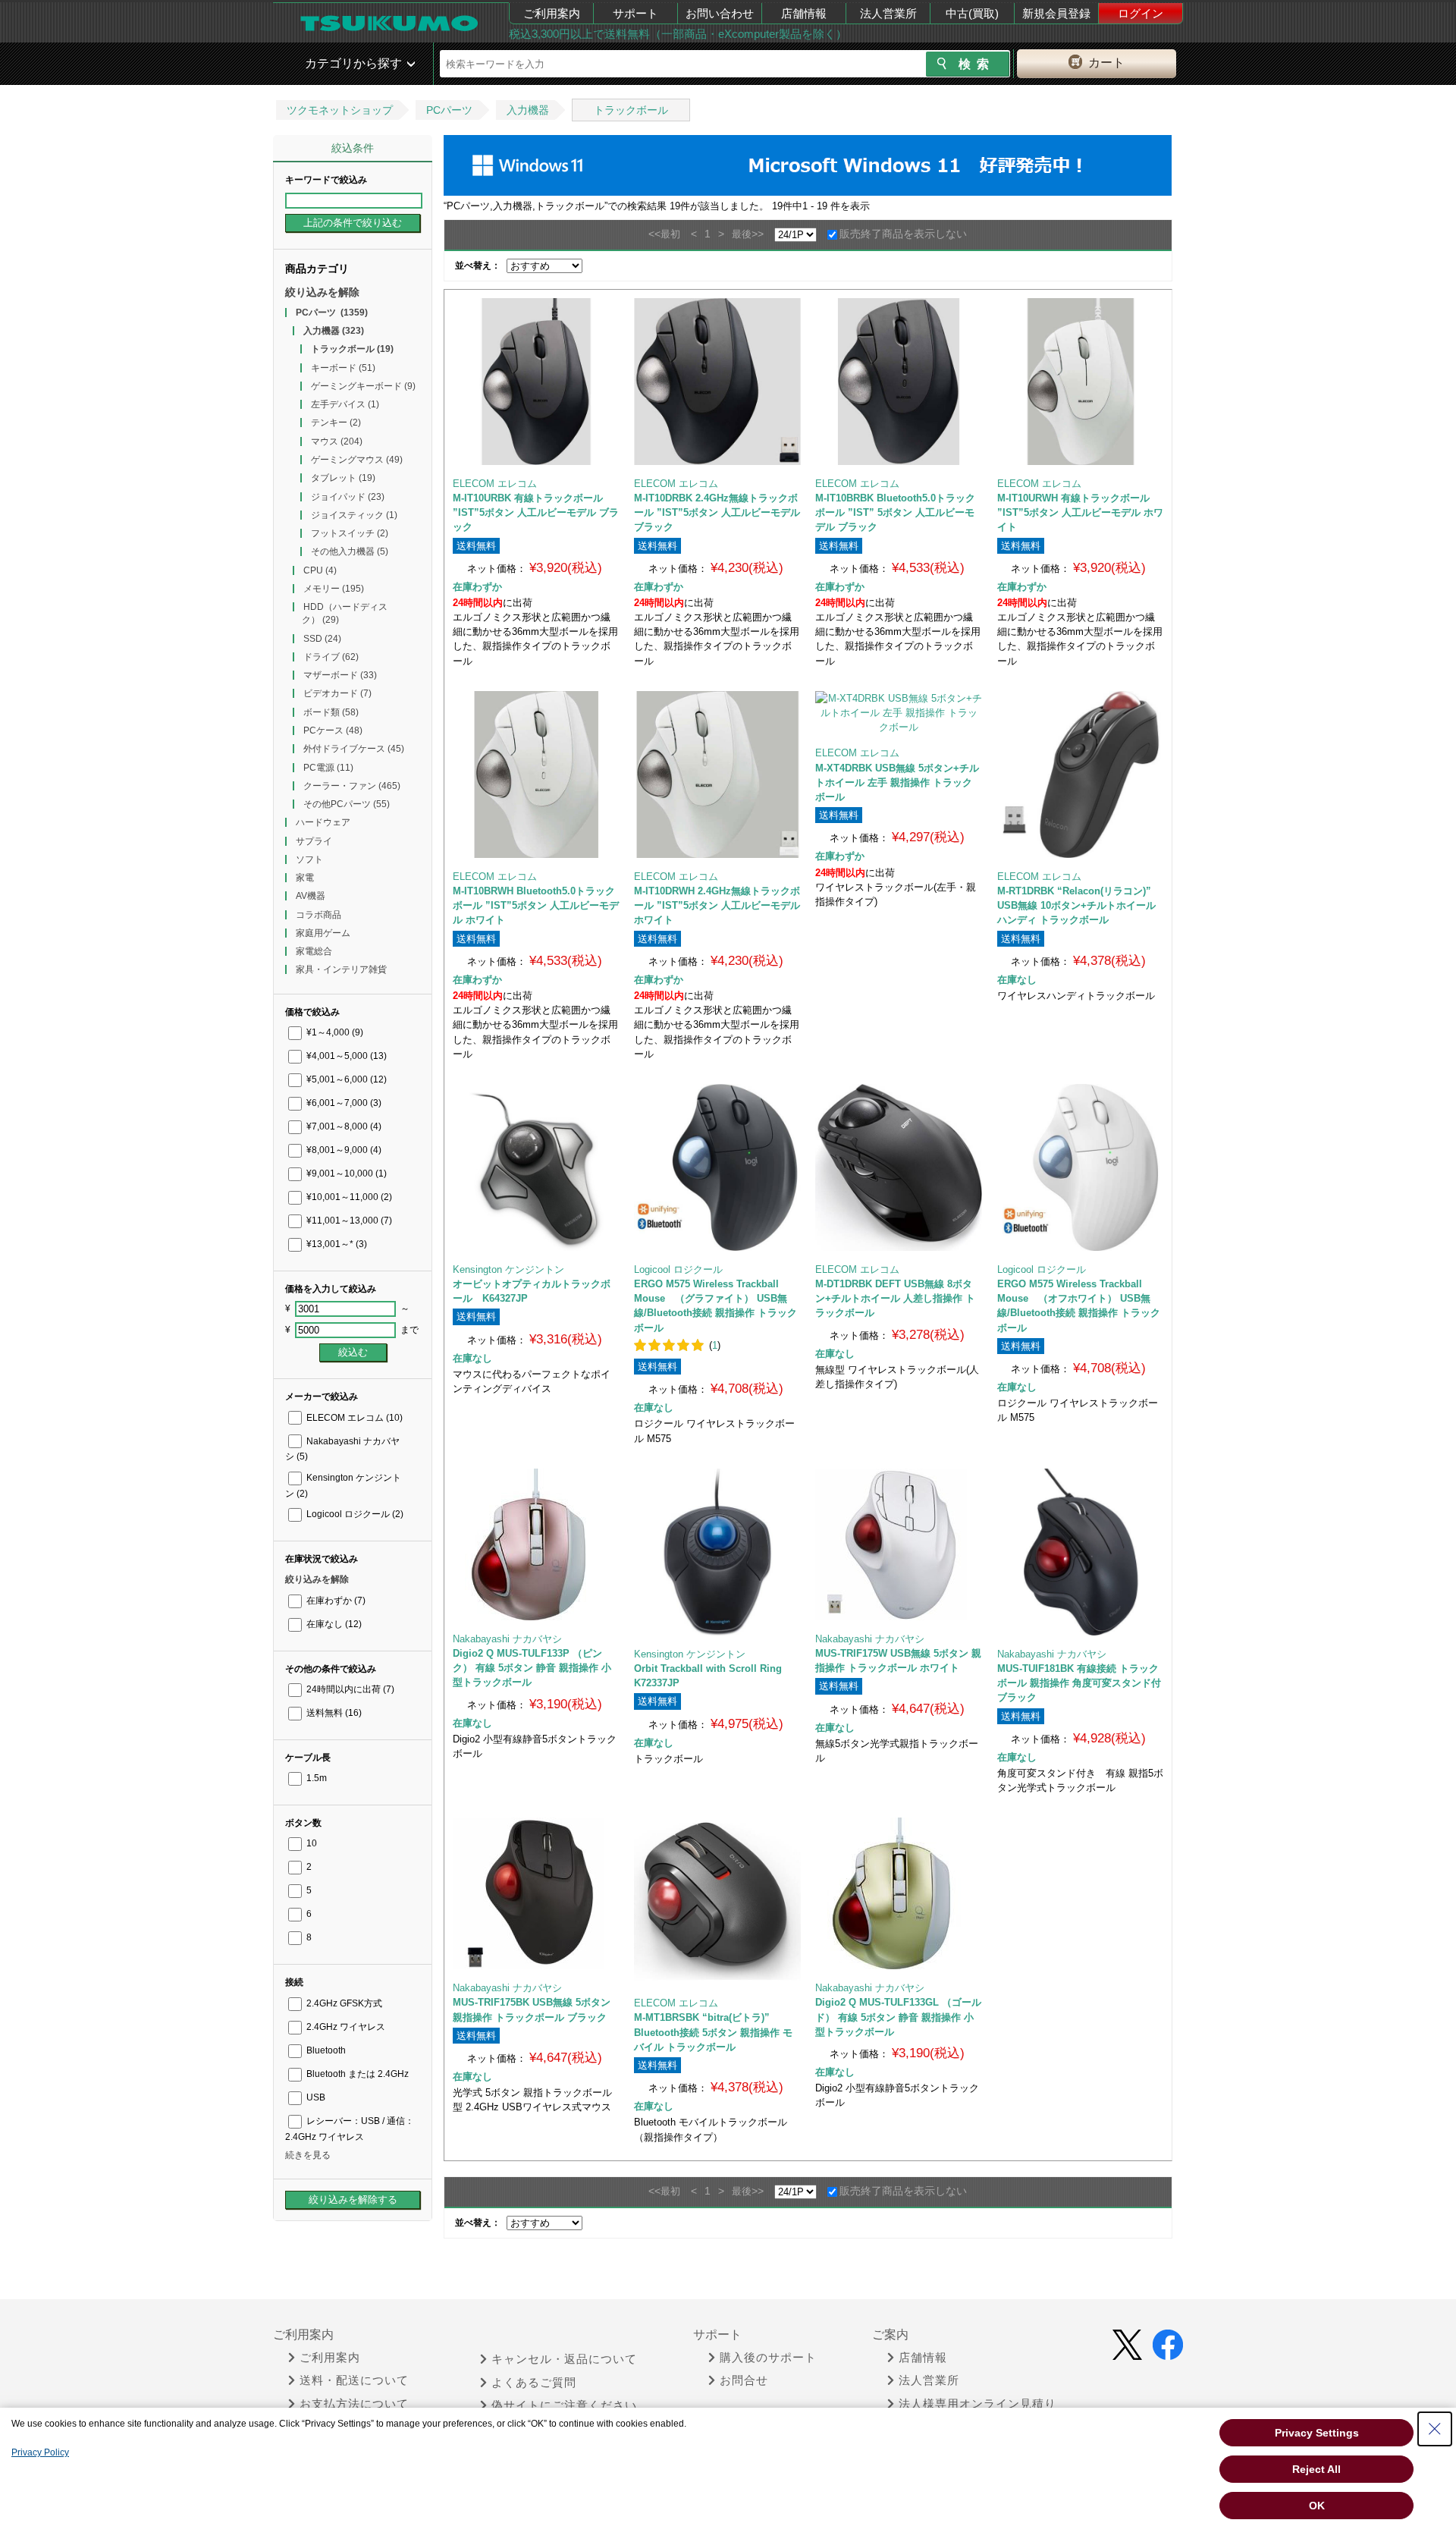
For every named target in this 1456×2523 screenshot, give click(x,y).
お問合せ (744, 2380)
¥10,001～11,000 (348, 1197)
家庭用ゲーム (323, 933)
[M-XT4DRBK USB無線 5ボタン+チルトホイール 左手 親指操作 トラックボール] (898, 713)
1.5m (315, 1778)
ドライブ (331, 657)
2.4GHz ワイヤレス (345, 2027)
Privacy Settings (1317, 2433)
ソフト (309, 859)
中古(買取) (972, 13)
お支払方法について (354, 2404)
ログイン (1141, 13)
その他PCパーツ (347, 804)
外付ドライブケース (354, 749)
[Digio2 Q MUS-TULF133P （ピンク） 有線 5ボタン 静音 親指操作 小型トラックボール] (536, 1544)
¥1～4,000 (334, 1032)
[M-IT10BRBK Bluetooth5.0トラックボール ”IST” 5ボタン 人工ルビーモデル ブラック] (899, 382)
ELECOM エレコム (353, 1418)
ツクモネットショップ (340, 110)
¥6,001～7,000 (343, 1103)
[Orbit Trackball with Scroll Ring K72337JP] (717, 1552)
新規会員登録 (1056, 13)
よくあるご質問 (534, 2383)
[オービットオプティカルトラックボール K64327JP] (536, 1167)
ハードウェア (323, 822)
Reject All (1316, 2469)
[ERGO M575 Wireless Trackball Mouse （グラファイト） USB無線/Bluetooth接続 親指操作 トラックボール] (717, 1167)
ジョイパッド (348, 497)
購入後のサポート (768, 2358)
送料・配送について (354, 2380)
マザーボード (340, 675)
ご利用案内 (552, 13)
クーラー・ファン (352, 786)
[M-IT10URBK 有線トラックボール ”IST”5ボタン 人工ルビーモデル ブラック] (536, 382)
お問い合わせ (720, 13)
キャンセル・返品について (564, 2359)
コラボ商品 (318, 915)
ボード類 (331, 712)
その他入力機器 (350, 551)
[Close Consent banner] (1435, 2429)
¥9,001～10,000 (345, 1174)
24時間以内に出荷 (349, 1689)
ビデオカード (337, 693)
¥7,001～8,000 (343, 1126)
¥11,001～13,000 (348, 1221)
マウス (337, 441)
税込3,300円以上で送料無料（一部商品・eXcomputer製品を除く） (678, 34)
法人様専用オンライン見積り (977, 2404)
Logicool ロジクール (354, 1514)
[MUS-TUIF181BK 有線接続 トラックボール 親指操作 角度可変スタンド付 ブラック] (1081, 1552)
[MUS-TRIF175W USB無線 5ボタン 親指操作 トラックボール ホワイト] (898, 1544)
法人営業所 (888, 13)
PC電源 (328, 768)
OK (1317, 2506)
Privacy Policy (40, 2452)
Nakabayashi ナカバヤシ (507, 1639)
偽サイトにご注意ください (564, 2405)
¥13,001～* (336, 1244)
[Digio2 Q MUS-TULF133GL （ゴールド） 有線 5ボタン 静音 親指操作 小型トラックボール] (898, 1893)
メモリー (334, 589)
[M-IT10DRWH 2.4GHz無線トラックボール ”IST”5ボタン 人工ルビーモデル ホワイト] (717, 774)
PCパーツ (449, 110)
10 (311, 1843)
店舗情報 (804, 13)
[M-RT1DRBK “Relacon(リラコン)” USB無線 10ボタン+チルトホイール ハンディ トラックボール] (1081, 774)
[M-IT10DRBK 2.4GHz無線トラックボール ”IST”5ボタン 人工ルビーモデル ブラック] (717, 382)
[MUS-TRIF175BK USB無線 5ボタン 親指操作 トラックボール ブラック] (536, 1893)
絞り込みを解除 (322, 292)
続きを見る (308, 2155)
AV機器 (311, 896)
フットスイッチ (350, 533)
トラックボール (631, 110)
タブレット (343, 478)
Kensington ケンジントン (508, 1269)
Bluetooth (325, 2050)
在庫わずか (335, 1601)
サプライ (314, 841)
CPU (320, 570)
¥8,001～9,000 (343, 1150)
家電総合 (314, 951)
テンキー (336, 423)
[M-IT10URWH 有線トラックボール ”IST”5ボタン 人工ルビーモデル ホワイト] (1081, 382)
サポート (635, 13)
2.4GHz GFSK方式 (343, 2003)
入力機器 (528, 110)
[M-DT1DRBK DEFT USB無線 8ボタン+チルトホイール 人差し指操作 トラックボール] (899, 1167)
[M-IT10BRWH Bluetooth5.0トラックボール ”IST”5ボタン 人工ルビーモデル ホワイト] (536, 774)
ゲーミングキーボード (363, 386)
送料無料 (333, 1713)
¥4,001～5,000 (345, 1056)
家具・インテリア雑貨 (341, 969)
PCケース (333, 731)
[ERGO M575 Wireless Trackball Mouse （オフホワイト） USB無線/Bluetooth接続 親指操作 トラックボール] (1081, 1167)
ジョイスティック (354, 515)
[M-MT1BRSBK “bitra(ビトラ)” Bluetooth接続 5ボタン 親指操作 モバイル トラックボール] (717, 1901)
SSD (322, 639)
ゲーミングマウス (357, 460)
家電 (305, 878)
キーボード (343, 368)
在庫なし (333, 1624)
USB (315, 2097)
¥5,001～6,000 (345, 1079)
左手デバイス (345, 404)
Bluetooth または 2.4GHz (356, 2074)
